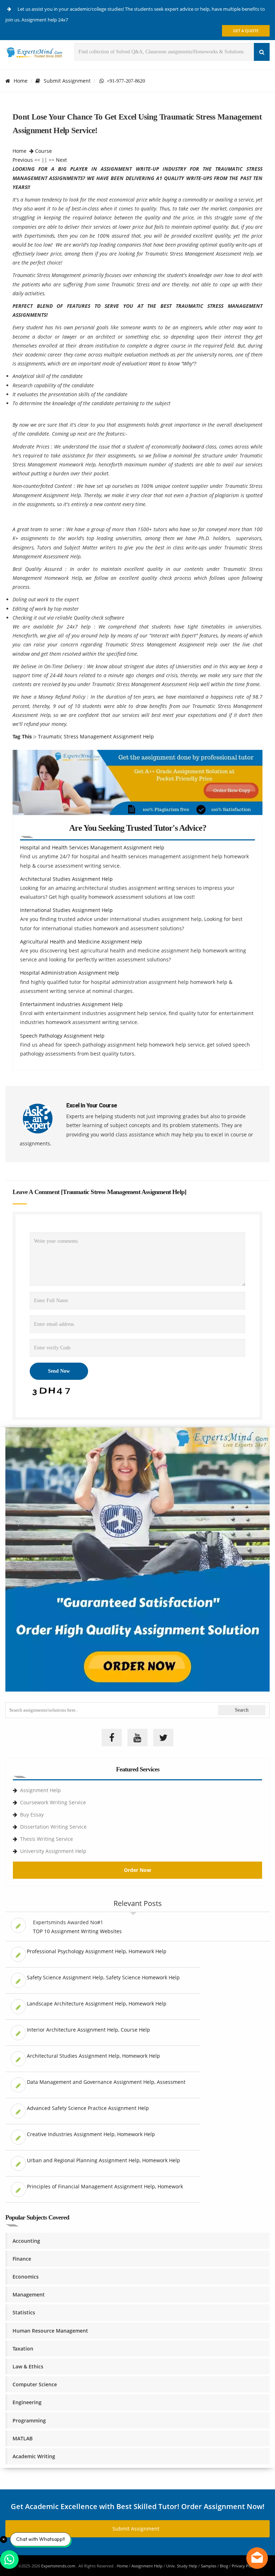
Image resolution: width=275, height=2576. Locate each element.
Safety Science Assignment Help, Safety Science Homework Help (103, 1977)
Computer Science (35, 2384)
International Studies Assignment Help (66, 910)
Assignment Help (40, 1790)
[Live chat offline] (257, 2558)
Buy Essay (32, 1815)
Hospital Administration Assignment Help (70, 973)
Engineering (27, 2402)
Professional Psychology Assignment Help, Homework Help (97, 1951)
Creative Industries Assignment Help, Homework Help (91, 2134)
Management (29, 2294)
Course (44, 151)
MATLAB (23, 2438)
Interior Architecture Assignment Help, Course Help (88, 2030)
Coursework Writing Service (53, 1802)
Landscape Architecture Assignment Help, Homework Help (97, 2003)
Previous (23, 160)
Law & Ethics (28, 2366)
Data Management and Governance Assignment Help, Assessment (106, 2082)
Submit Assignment (67, 81)
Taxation (23, 2349)
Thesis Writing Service (47, 1839)
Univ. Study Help (182, 2566)
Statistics (24, 2312)
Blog (224, 2566)
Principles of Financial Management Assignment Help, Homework (105, 2186)
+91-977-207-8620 (124, 81)
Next (61, 160)
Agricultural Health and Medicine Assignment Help (81, 942)
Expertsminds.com (59, 2566)
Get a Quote (246, 31)
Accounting (26, 2241)
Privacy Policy (244, 2566)
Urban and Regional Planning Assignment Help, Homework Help (103, 2160)
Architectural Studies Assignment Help (66, 879)
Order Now (137, 1870)
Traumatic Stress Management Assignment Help (96, 736)
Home (21, 81)
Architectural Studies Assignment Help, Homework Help (93, 2056)
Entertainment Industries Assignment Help (71, 1004)
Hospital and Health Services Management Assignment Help (92, 847)
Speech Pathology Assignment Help (62, 1036)
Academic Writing (34, 2456)
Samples (209, 2566)
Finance (22, 2259)
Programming (29, 2420)
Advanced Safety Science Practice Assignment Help (88, 2108)
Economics (26, 2277)
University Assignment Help (53, 1851)
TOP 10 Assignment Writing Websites (77, 1931)
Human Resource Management (50, 2331)
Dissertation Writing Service (53, 1827)
